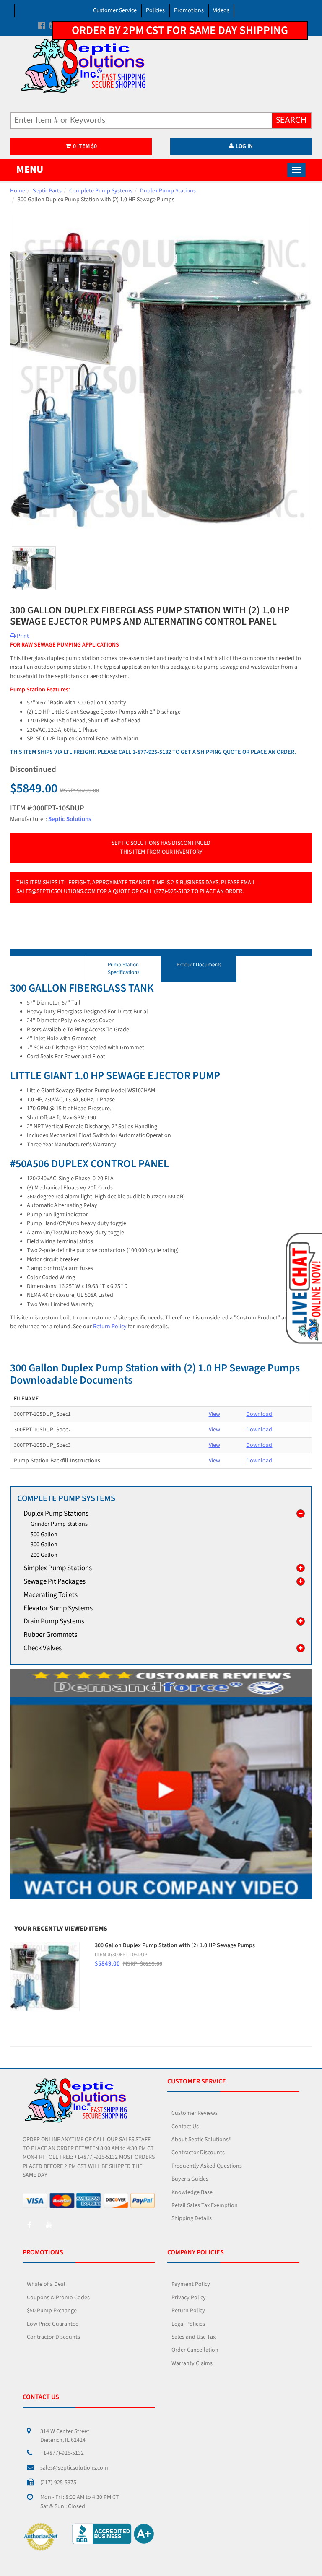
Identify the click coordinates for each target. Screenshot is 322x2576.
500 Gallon (44, 1535)
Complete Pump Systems (101, 191)
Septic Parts (47, 191)
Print (22, 636)
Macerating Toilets (51, 1595)
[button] (303, 1288)
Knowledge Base (192, 2192)
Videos (221, 10)
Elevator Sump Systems (58, 1608)
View (214, 1414)
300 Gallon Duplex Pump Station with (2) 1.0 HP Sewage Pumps (175, 1945)
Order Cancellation (195, 2350)
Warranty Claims (192, 2363)
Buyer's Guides (190, 2179)
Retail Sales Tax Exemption (205, 2205)
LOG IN (244, 146)
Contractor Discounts (198, 2153)
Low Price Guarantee (53, 2324)
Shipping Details (192, 2218)
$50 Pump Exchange (52, 2311)
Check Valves (43, 1648)
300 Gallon (44, 1545)
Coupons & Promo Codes (58, 2298)
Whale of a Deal (46, 2284)
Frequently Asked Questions (207, 2166)
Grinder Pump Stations (59, 1524)
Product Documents (199, 965)
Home (18, 191)
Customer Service (115, 10)
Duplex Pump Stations (168, 191)
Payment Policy (191, 2284)
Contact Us (185, 2127)
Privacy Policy (189, 2298)
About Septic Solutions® (201, 2140)
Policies (155, 10)
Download (259, 1414)
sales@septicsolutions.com (74, 2468)
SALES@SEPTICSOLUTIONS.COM (56, 891)
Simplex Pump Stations (58, 1568)
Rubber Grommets (50, 1635)
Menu (30, 170)
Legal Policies (188, 2324)
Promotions (189, 10)
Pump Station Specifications (123, 969)
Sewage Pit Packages (55, 1581)
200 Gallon (44, 1555)
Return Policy (110, 1327)
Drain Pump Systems (54, 1621)
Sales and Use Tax (193, 2337)
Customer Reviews (195, 2113)
